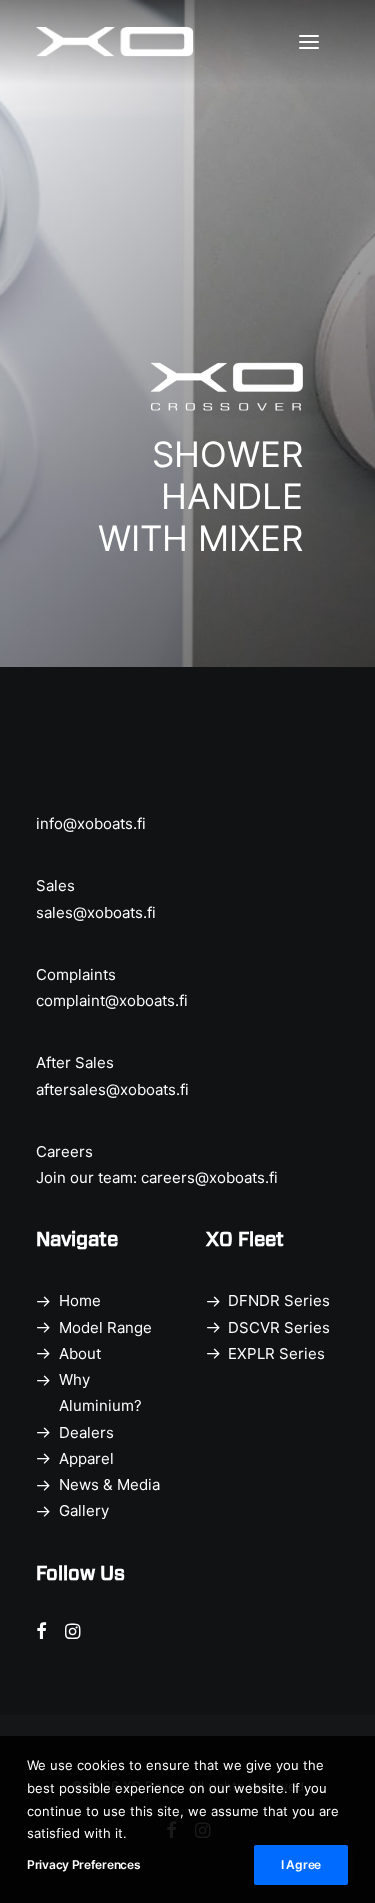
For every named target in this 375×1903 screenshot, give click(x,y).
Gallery (84, 1510)
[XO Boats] (115, 42)
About (80, 1353)
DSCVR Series (279, 1327)
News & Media (109, 1484)
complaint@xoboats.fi (112, 1000)
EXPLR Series (276, 1353)
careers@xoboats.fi (209, 1177)
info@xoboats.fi (91, 823)
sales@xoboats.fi (96, 912)
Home (80, 1300)
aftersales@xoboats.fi (112, 1089)
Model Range (105, 1327)
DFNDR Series (279, 1300)
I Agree (301, 1864)
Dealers (86, 1432)
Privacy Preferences (83, 1864)
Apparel (86, 1458)
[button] (319, 42)
